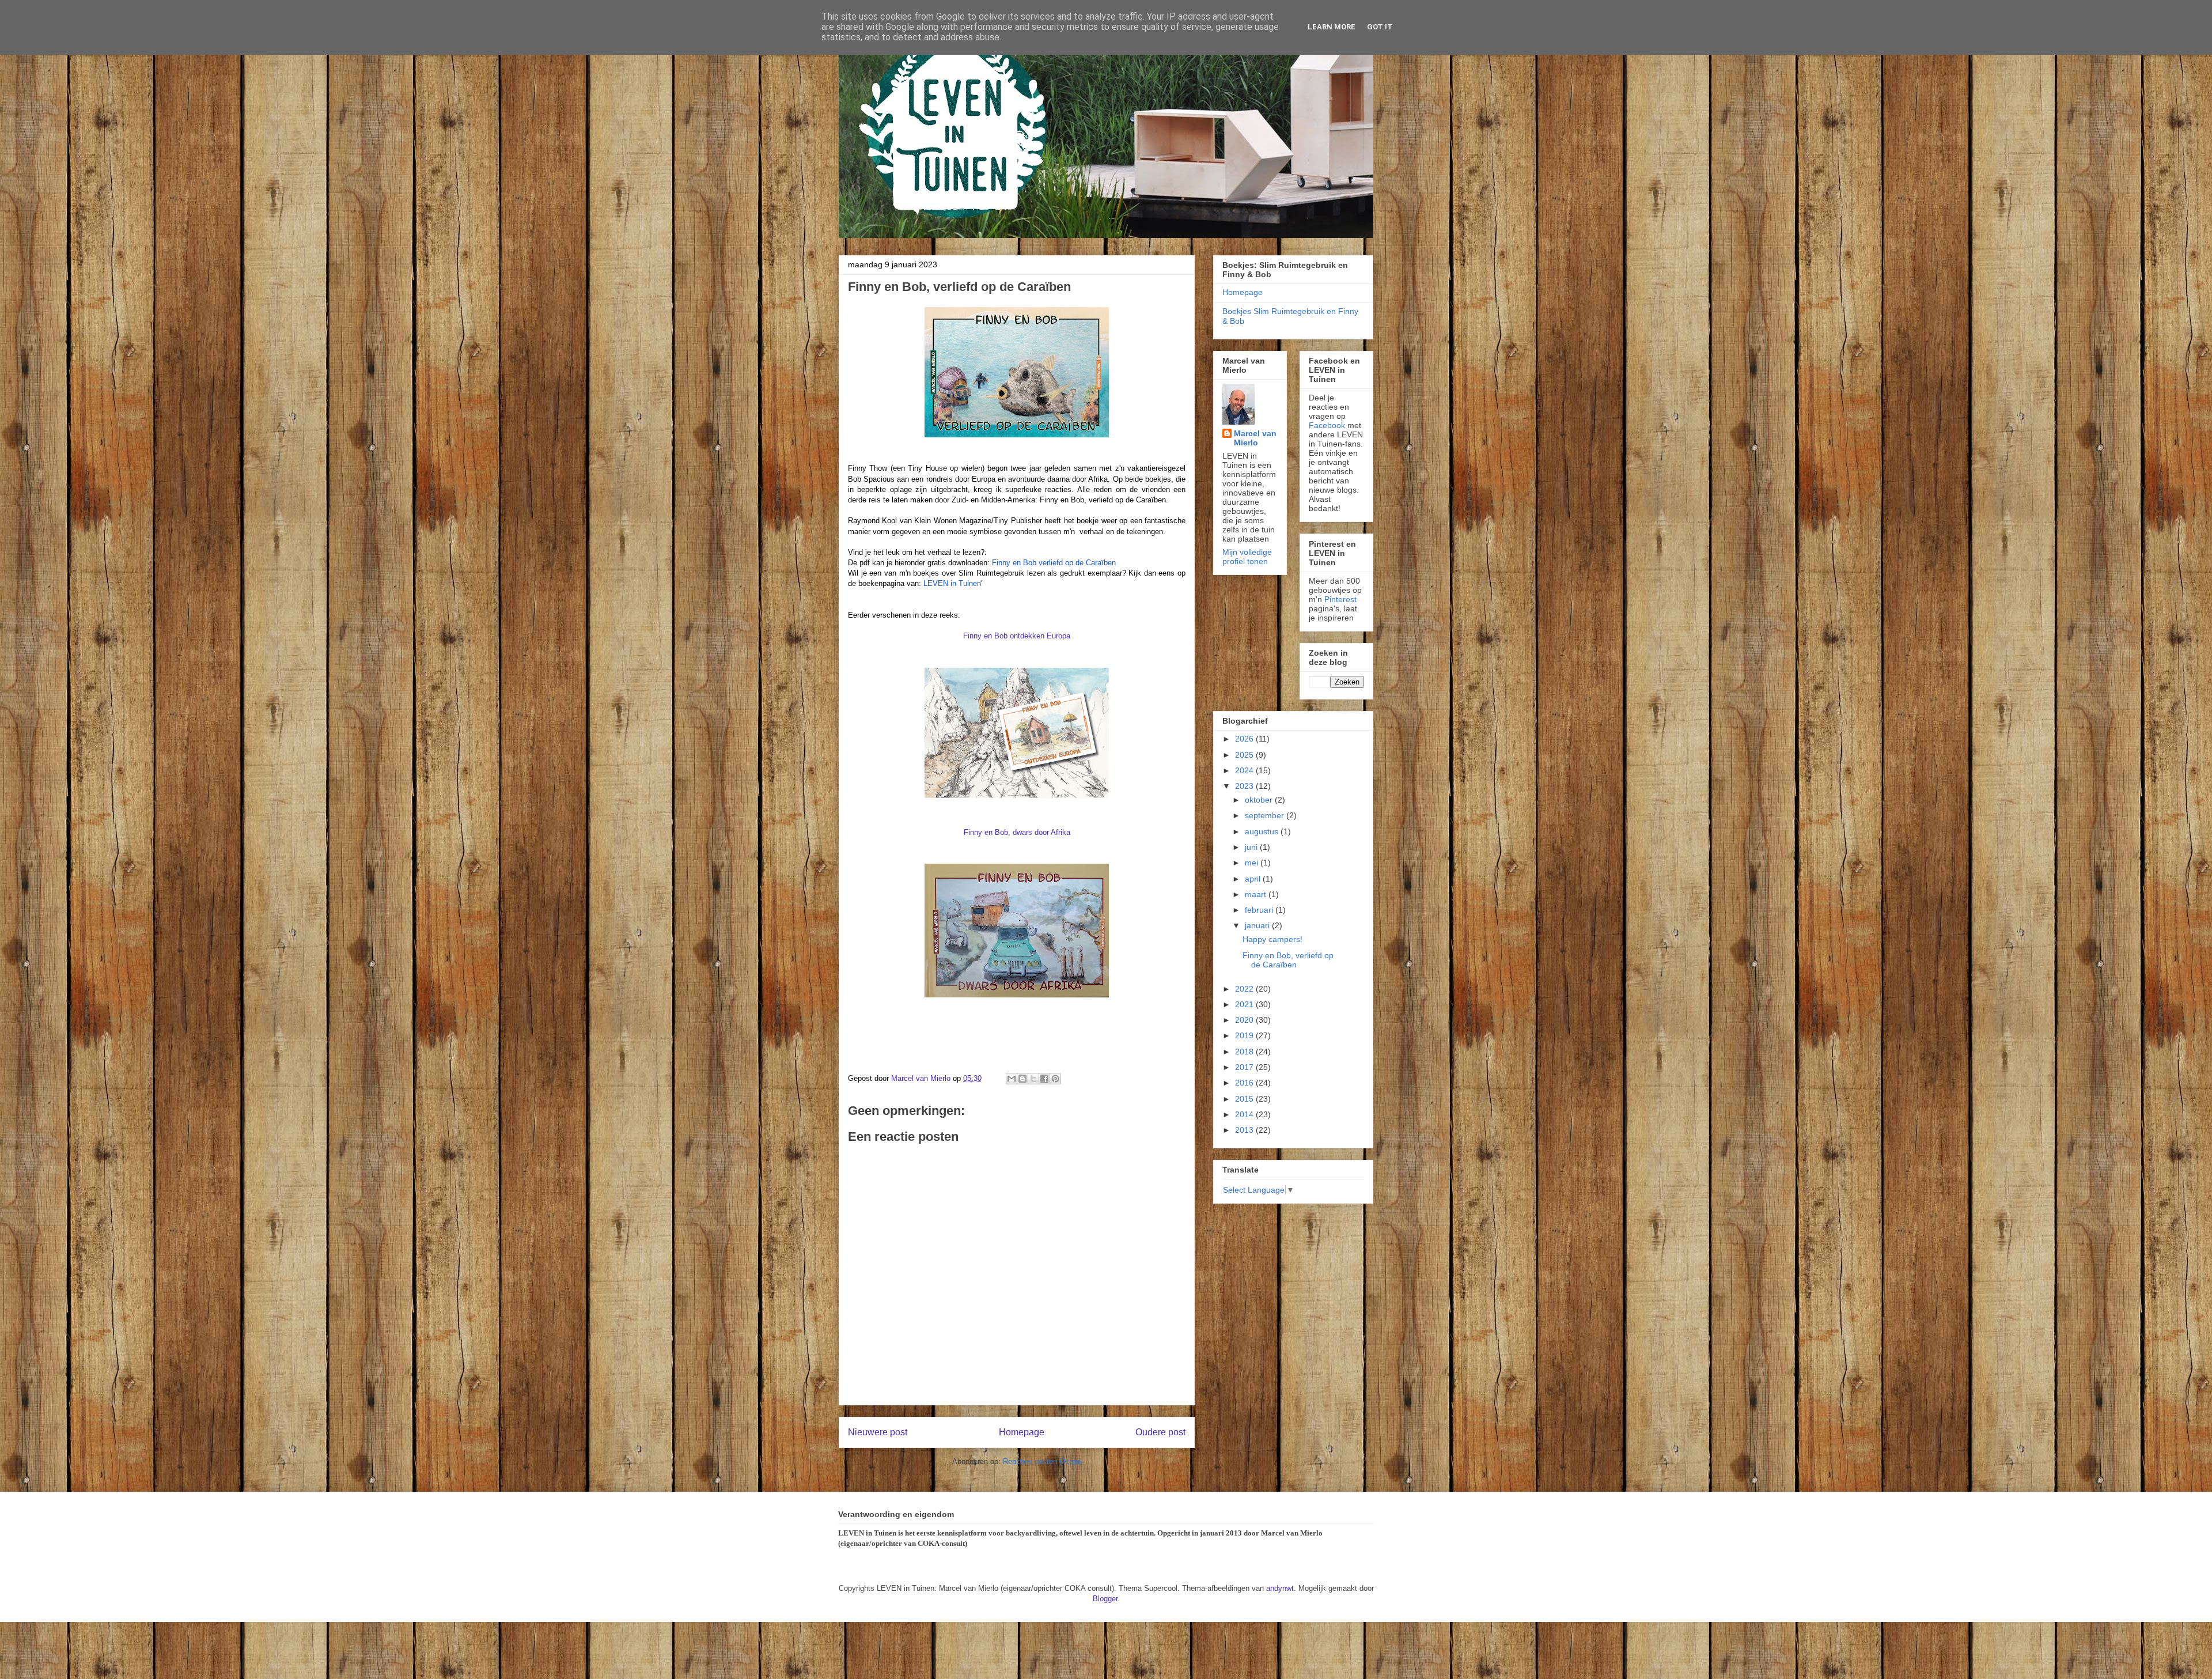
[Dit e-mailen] (1012, 1079)
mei (1253, 863)
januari (1258, 925)
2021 (1245, 1004)
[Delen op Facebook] (1044, 1079)
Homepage (1022, 1432)
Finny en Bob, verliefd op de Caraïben (1288, 960)
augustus (1263, 831)
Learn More (1332, 27)
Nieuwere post (878, 1432)
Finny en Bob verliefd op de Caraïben (1054, 563)
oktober (1260, 800)
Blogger (1105, 1599)
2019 (1245, 1035)
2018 (1245, 1052)
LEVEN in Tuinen (952, 583)
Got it (1380, 27)
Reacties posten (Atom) (1042, 1461)
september (1266, 815)
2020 (1245, 1020)
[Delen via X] (1033, 1079)
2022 (1245, 989)
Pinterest (1340, 599)
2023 (1245, 786)
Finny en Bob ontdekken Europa (1017, 636)
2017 (1245, 1067)
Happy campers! (1272, 939)
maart (1257, 894)
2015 (1245, 1099)
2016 (1245, 1083)
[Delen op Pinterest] (1055, 1079)
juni (1252, 847)
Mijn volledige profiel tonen (1247, 557)
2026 (1245, 739)
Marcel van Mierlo (1255, 438)
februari (1260, 910)
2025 (1245, 755)
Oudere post (1160, 1432)
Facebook (1327, 425)
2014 (1245, 1114)
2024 (1245, 770)
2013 (1245, 1130)
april (1254, 879)
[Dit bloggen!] (1022, 1079)
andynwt (1280, 1588)
